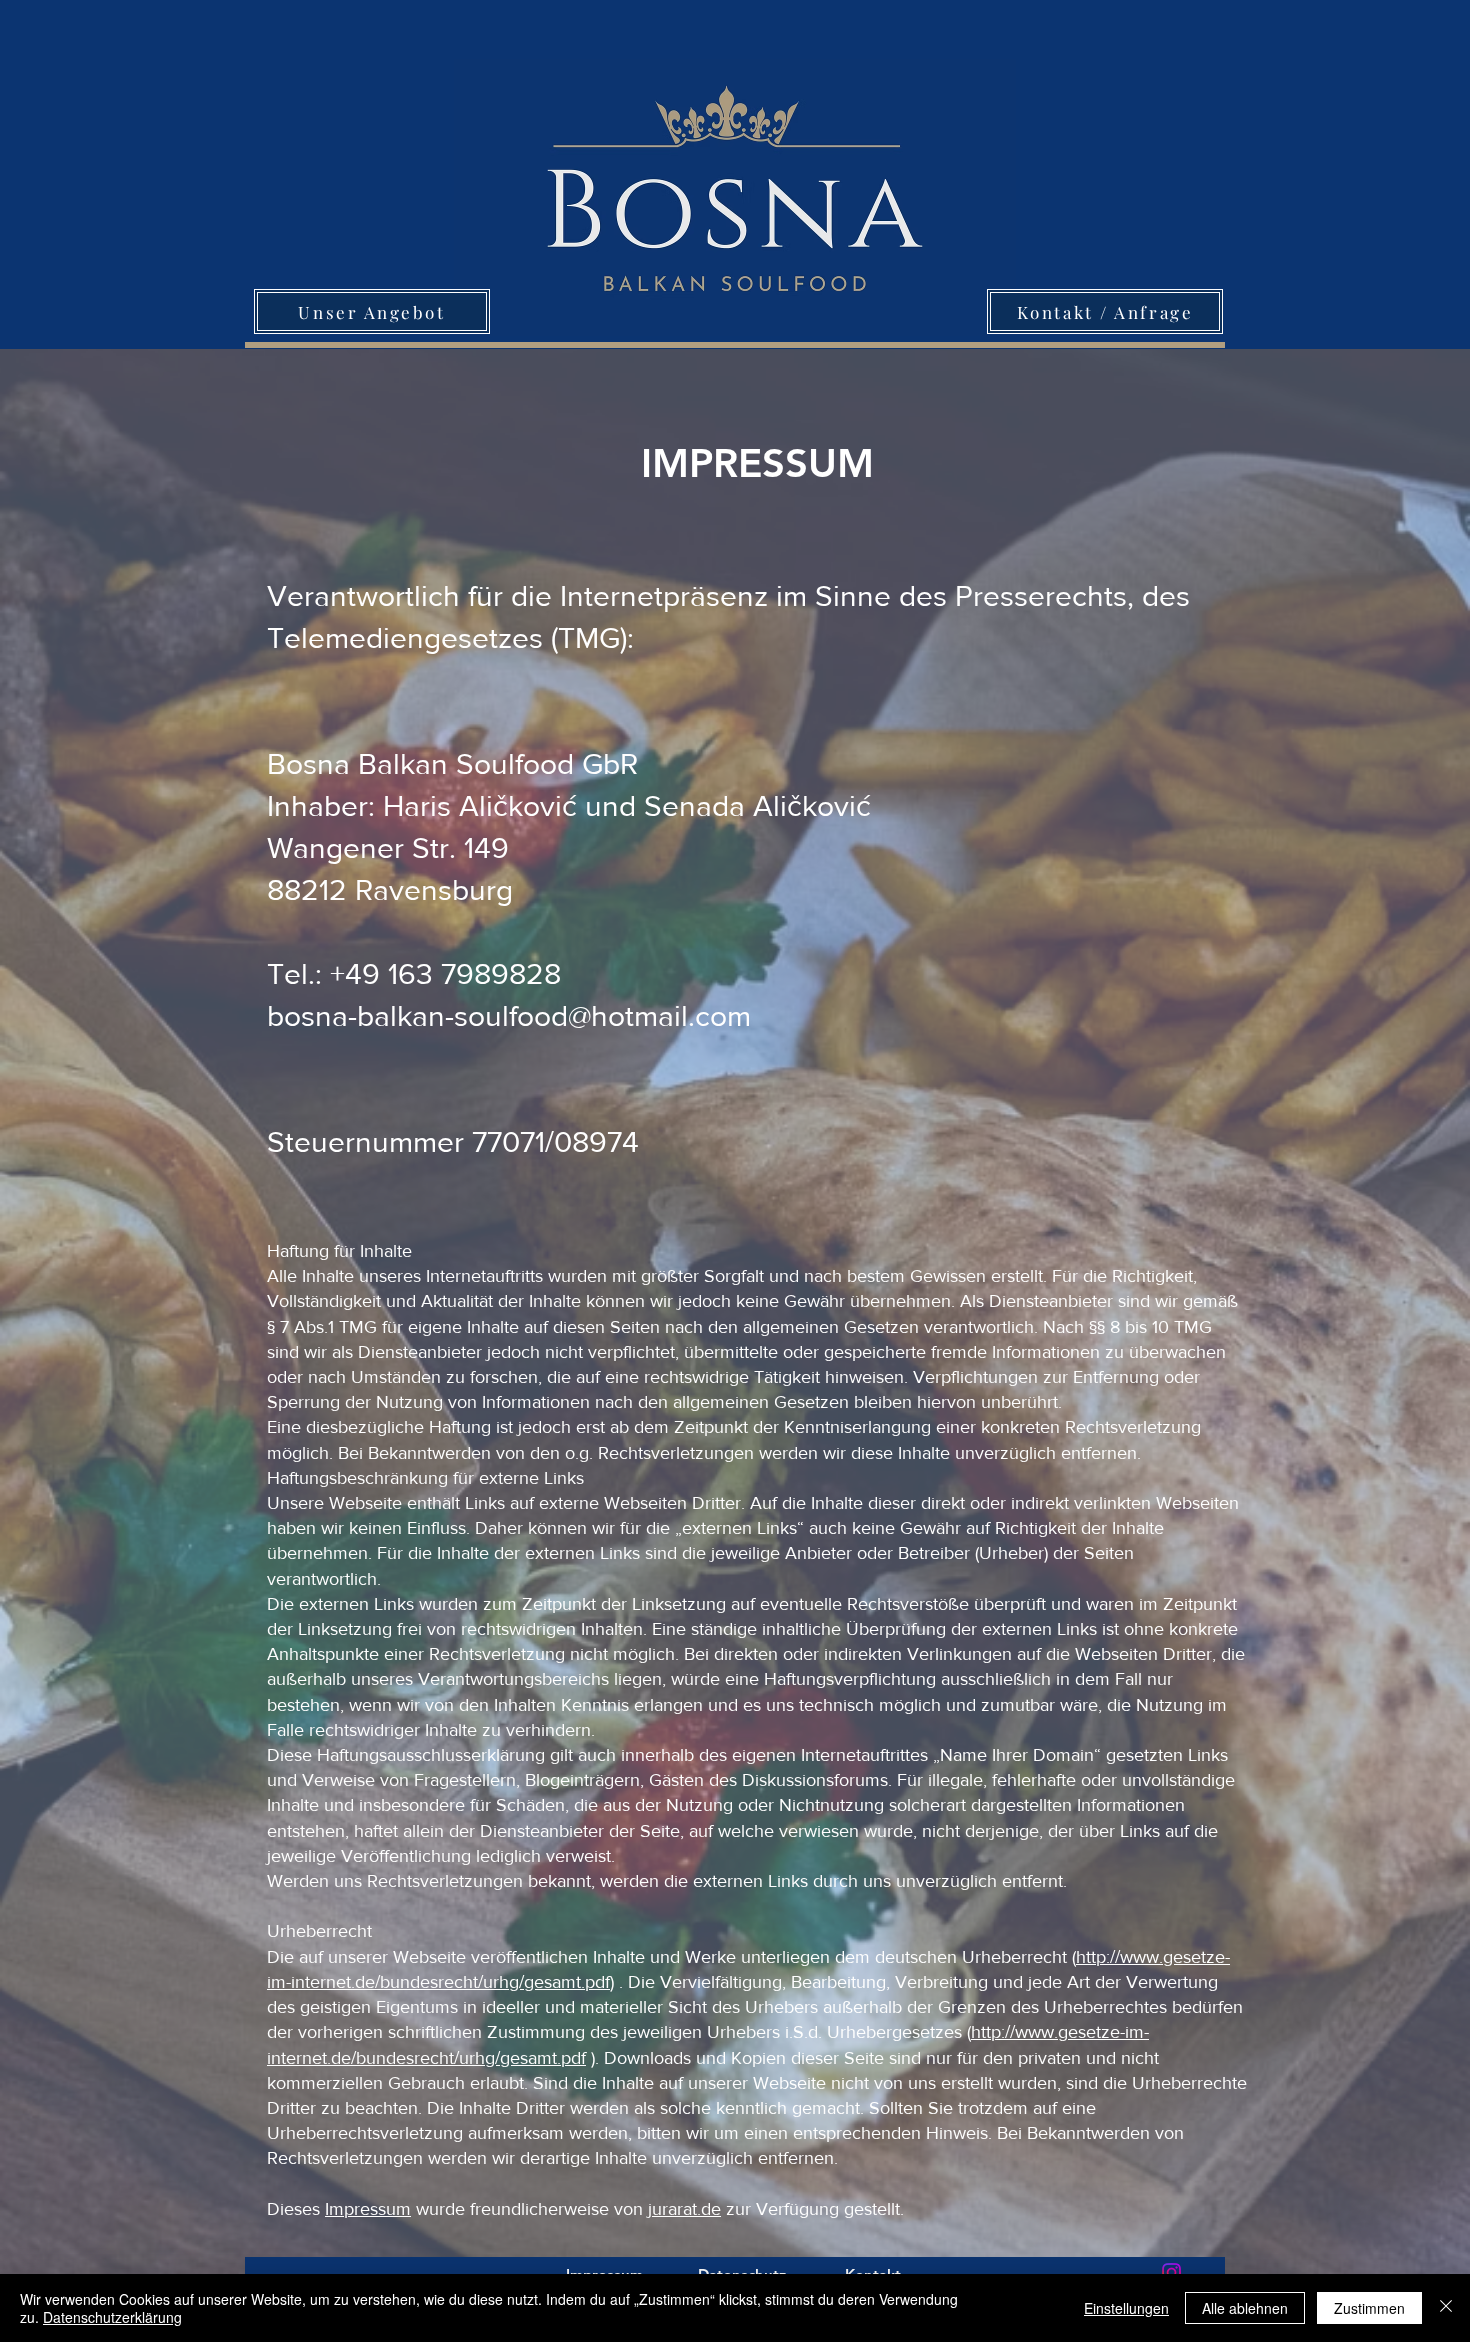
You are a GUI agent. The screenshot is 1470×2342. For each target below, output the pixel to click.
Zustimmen (1369, 2308)
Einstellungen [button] (1126, 2308)
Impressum (368, 2209)
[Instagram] (1171, 2272)
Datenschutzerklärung (112, 2317)
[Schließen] (1446, 2308)
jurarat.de (684, 2209)
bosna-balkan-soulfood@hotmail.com (509, 1016)
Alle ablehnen (1245, 2308)
